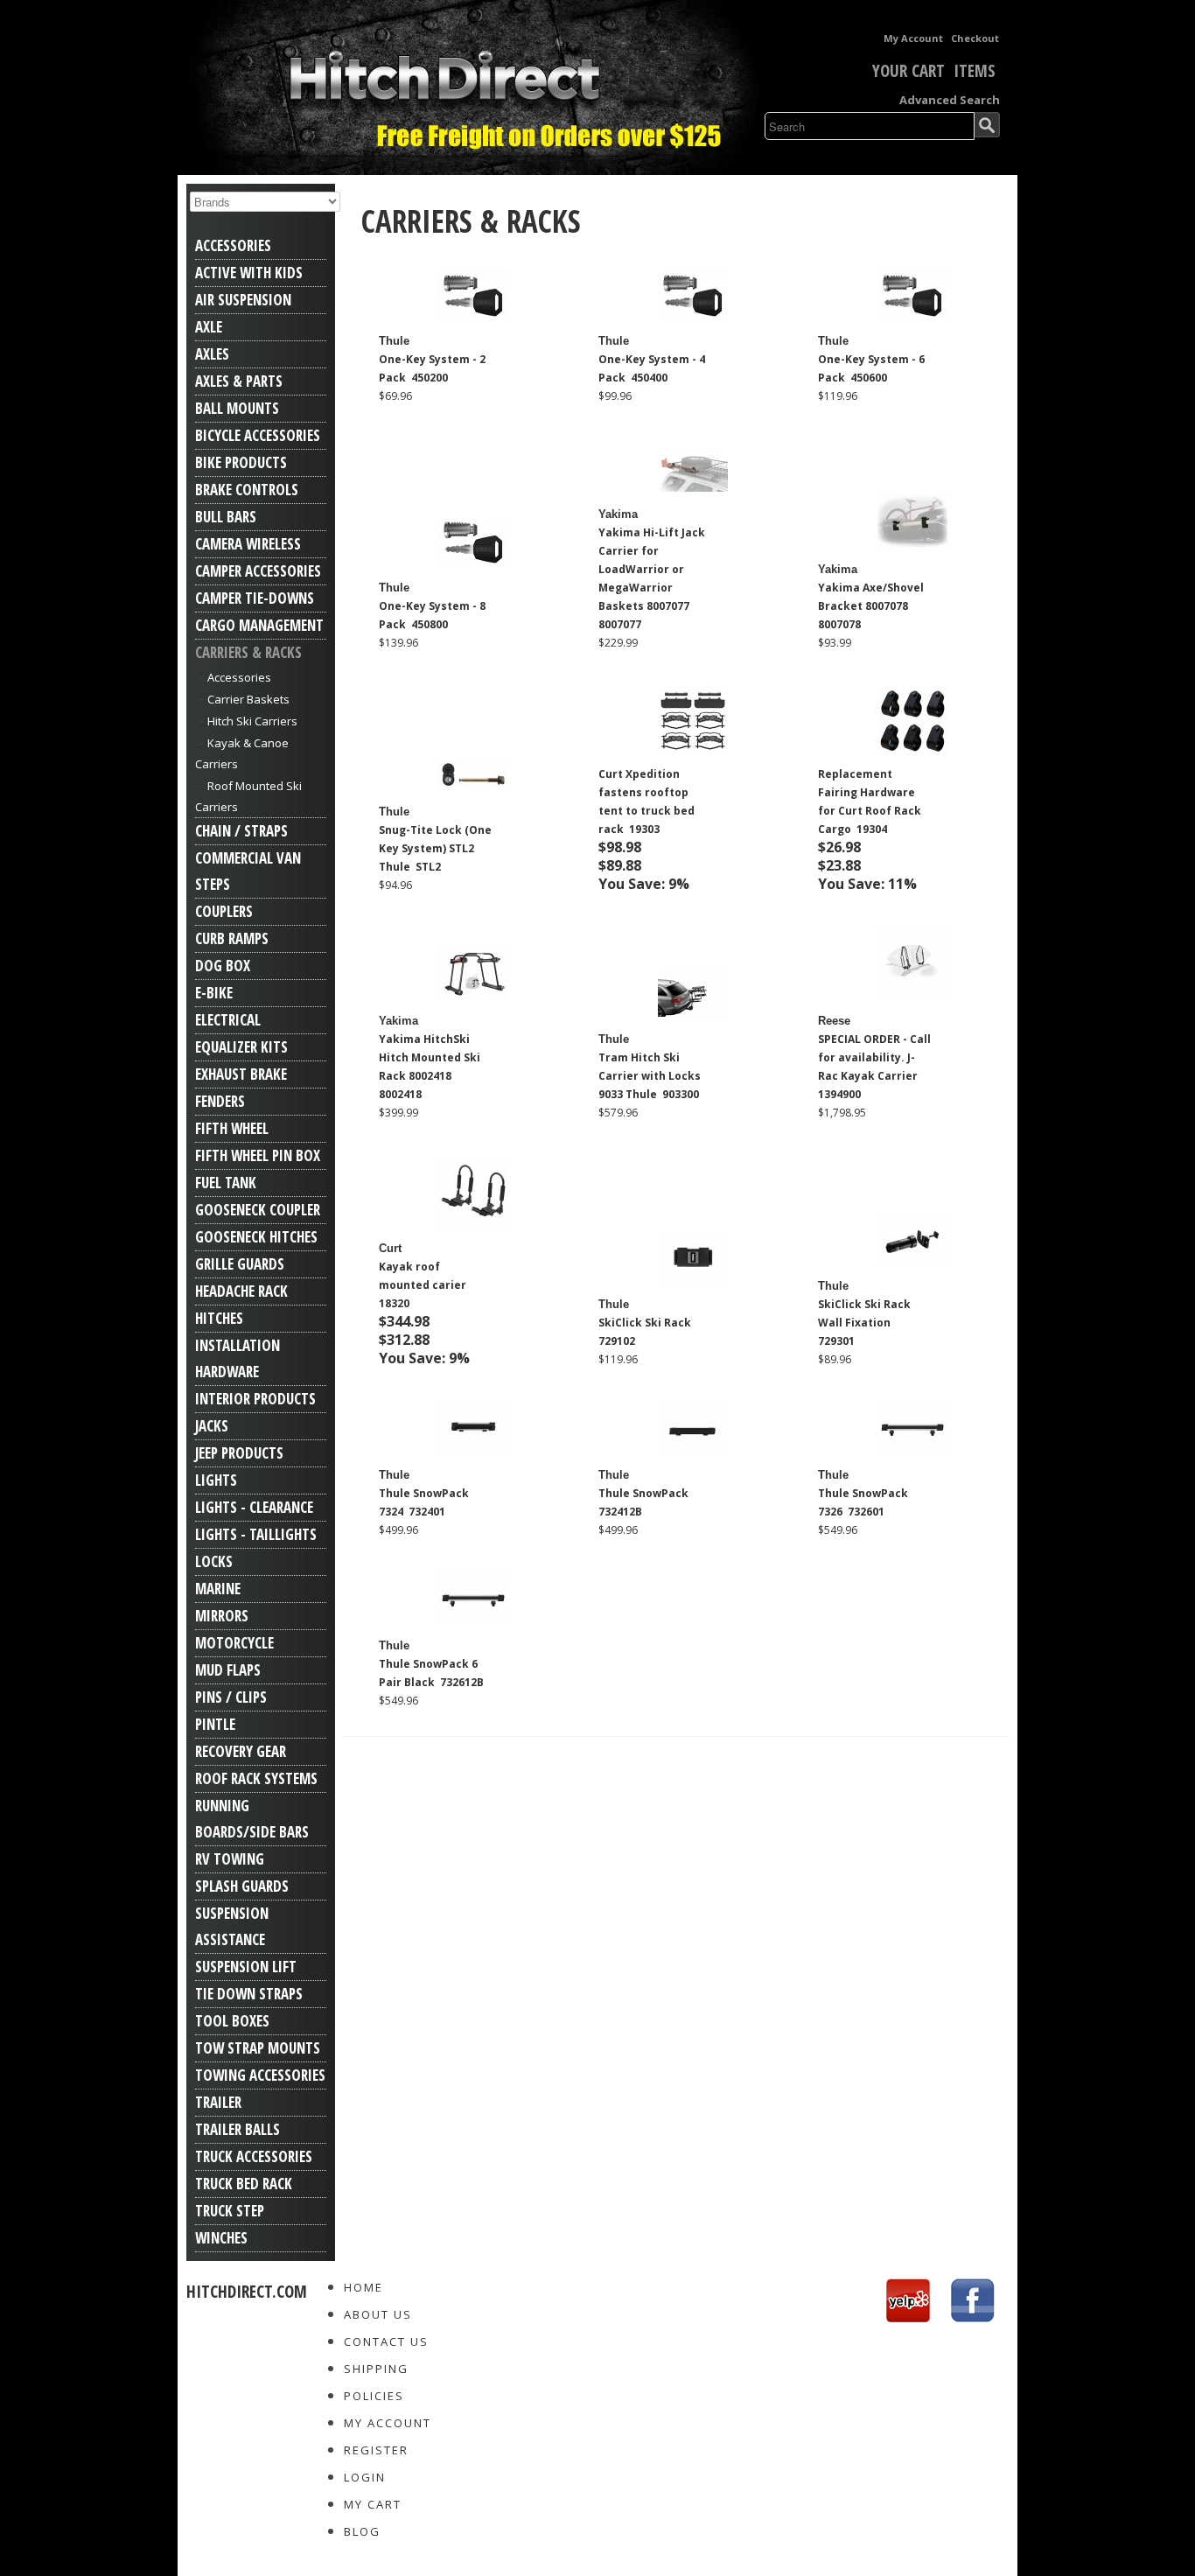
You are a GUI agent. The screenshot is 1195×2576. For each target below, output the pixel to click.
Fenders (220, 1101)
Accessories (233, 245)
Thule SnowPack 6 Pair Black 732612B (431, 1673)
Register (376, 2450)
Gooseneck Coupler (258, 1210)
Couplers (224, 911)
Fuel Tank (226, 1183)
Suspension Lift (246, 1967)
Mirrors (222, 1616)
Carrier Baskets (248, 699)
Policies (374, 2396)
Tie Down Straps (249, 1994)
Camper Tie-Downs (255, 598)
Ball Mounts (237, 408)
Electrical (228, 1020)
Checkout (975, 38)
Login (365, 2477)
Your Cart (908, 71)
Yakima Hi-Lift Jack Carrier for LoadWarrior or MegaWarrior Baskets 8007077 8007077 (652, 578)
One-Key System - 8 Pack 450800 (432, 615)
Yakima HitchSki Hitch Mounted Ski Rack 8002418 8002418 (430, 1067)
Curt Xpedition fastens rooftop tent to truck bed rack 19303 (646, 801)
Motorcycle (234, 1643)
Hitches (219, 1318)
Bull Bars (226, 517)
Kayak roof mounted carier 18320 (424, 1285)
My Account (913, 38)
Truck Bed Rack (244, 2184)
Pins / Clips (231, 1697)
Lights (216, 1480)
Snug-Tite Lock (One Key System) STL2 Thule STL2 (435, 848)
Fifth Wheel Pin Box (258, 1155)
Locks (214, 1561)
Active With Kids (249, 273)
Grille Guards (240, 1264)
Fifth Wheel (232, 1128)
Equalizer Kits (241, 1047)
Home (363, 2287)
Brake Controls (247, 490)
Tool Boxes (232, 2021)
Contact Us (386, 2341)
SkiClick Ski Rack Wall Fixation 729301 (864, 1323)
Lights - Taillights (256, 1534)
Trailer (218, 2102)
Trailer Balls (238, 2129)
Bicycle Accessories (258, 435)
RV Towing (230, 1859)
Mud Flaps (228, 1670)
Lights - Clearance (254, 1507)
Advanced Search (950, 100)
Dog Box (223, 966)
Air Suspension (243, 300)
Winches (221, 2238)
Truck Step (230, 2211)
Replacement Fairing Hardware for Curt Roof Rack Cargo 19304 (870, 801)
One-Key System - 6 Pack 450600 (871, 368)
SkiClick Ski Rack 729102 (646, 1332)
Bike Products (241, 462)
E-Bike (214, 993)
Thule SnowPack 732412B (645, 1502)
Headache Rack (241, 1291)
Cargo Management (259, 625)
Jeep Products (239, 1453)
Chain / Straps (241, 831)
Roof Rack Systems (256, 1778)
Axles (212, 354)
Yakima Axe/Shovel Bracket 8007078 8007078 (871, 606)
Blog (362, 2531)
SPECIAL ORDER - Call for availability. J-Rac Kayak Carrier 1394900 (874, 1067)
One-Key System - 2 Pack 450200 (432, 368)
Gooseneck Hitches (256, 1237)
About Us (378, 2314)
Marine (218, 1589)
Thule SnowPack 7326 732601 (863, 1502)
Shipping (376, 2369)
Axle (209, 327)
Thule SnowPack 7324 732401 (424, 1502)
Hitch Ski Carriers (252, 721)
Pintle (215, 1724)
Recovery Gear (241, 1751)
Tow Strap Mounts (258, 2048)
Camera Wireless (248, 544)
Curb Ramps (232, 938)
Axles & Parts (239, 381)
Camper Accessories (258, 571)
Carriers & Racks (248, 652)
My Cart (373, 2504)
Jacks (212, 1426)
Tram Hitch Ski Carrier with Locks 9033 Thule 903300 (650, 1076)
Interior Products (255, 1399)
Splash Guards (242, 1886)
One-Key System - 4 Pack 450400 (652, 368)
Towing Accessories (260, 2075)
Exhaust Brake (241, 1074)
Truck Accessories (254, 2156)
